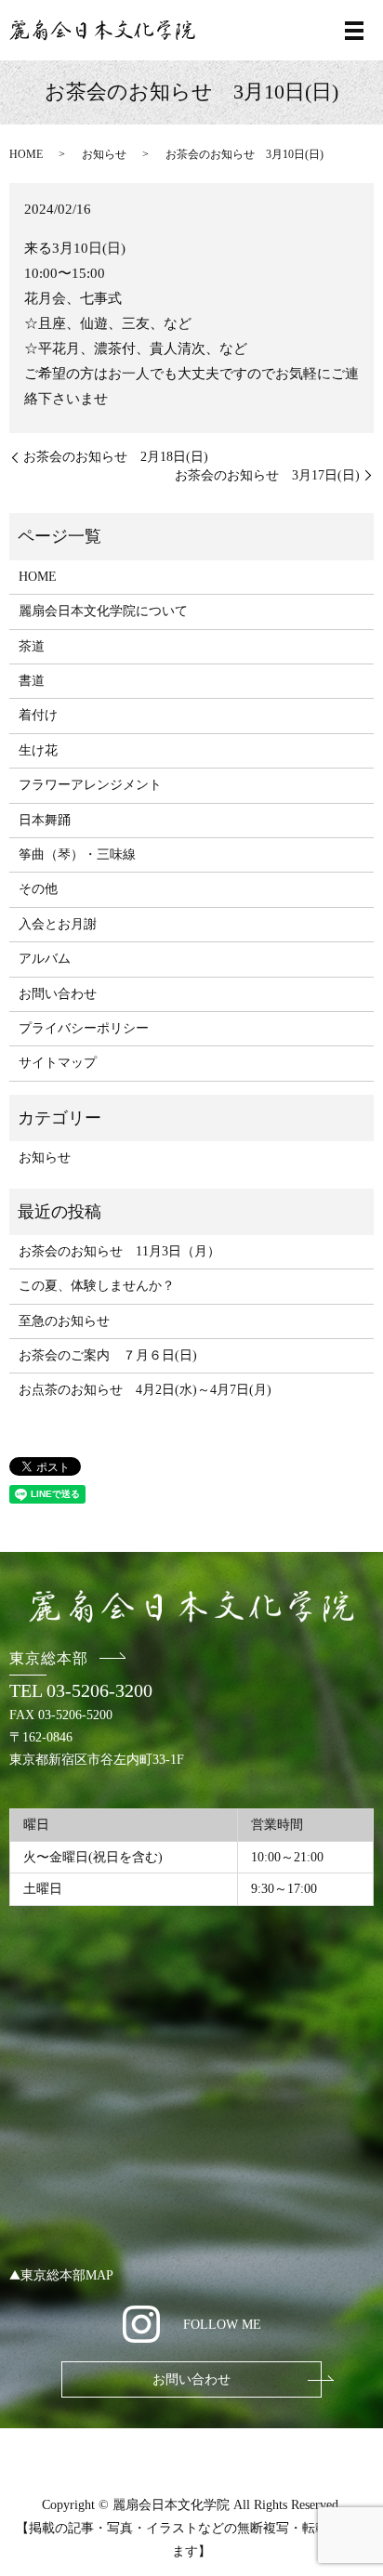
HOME (26, 154)
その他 (38, 889)
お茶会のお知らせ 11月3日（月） (119, 1251)
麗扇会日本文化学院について (103, 611)
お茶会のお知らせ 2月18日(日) (116, 457)
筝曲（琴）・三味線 (77, 854)
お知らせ (104, 154)
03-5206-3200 (99, 1690)
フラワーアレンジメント (90, 785)
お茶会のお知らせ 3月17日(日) (267, 475)
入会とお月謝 (58, 924)
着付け (38, 715)
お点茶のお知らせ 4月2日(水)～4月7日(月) (145, 1390)
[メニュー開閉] (354, 31)
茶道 (32, 646)
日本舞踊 (45, 820)
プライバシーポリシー (84, 1028)
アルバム (45, 959)
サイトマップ (58, 1063)
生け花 (38, 750)
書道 (32, 681)
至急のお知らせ (64, 1321)
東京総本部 (49, 1658)
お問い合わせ (58, 994)
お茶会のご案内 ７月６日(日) (108, 1355)
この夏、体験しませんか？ (97, 1286)
